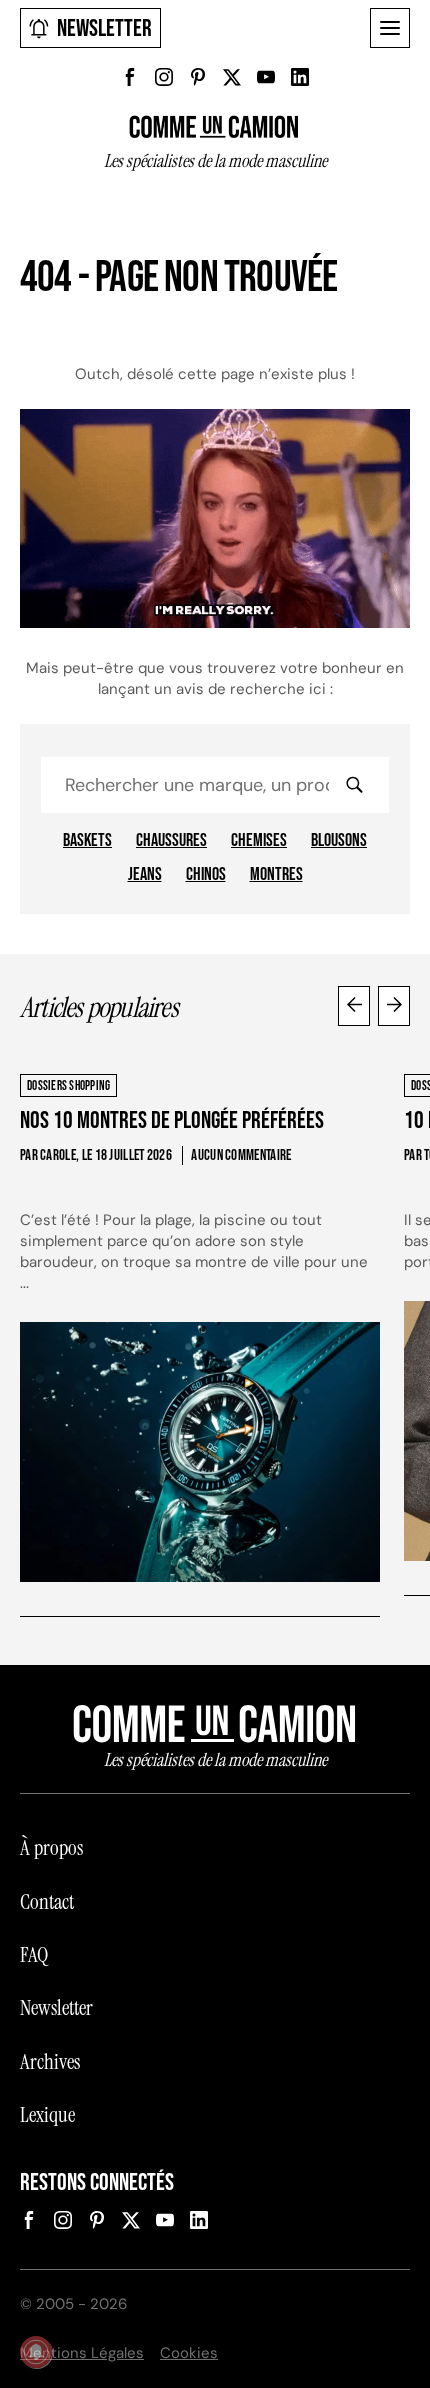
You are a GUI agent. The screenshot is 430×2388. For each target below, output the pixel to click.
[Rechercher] (354, 785)
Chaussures (171, 841)
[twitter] (232, 77)
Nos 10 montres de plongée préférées (172, 1120)
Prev (354, 1006)
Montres (276, 875)
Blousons (339, 841)
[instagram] (164, 77)
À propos (51, 1848)
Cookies (189, 2353)
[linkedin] (300, 77)
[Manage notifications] (36, 2352)
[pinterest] (198, 77)
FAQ (34, 1955)
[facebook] (130, 77)
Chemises (259, 841)
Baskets (87, 841)
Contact (47, 1902)
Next (394, 1006)
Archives (50, 2062)
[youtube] (266, 77)
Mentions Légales (82, 2353)
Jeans (145, 875)
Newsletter (104, 28)
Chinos (206, 875)
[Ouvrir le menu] (390, 28)
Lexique (47, 2115)
